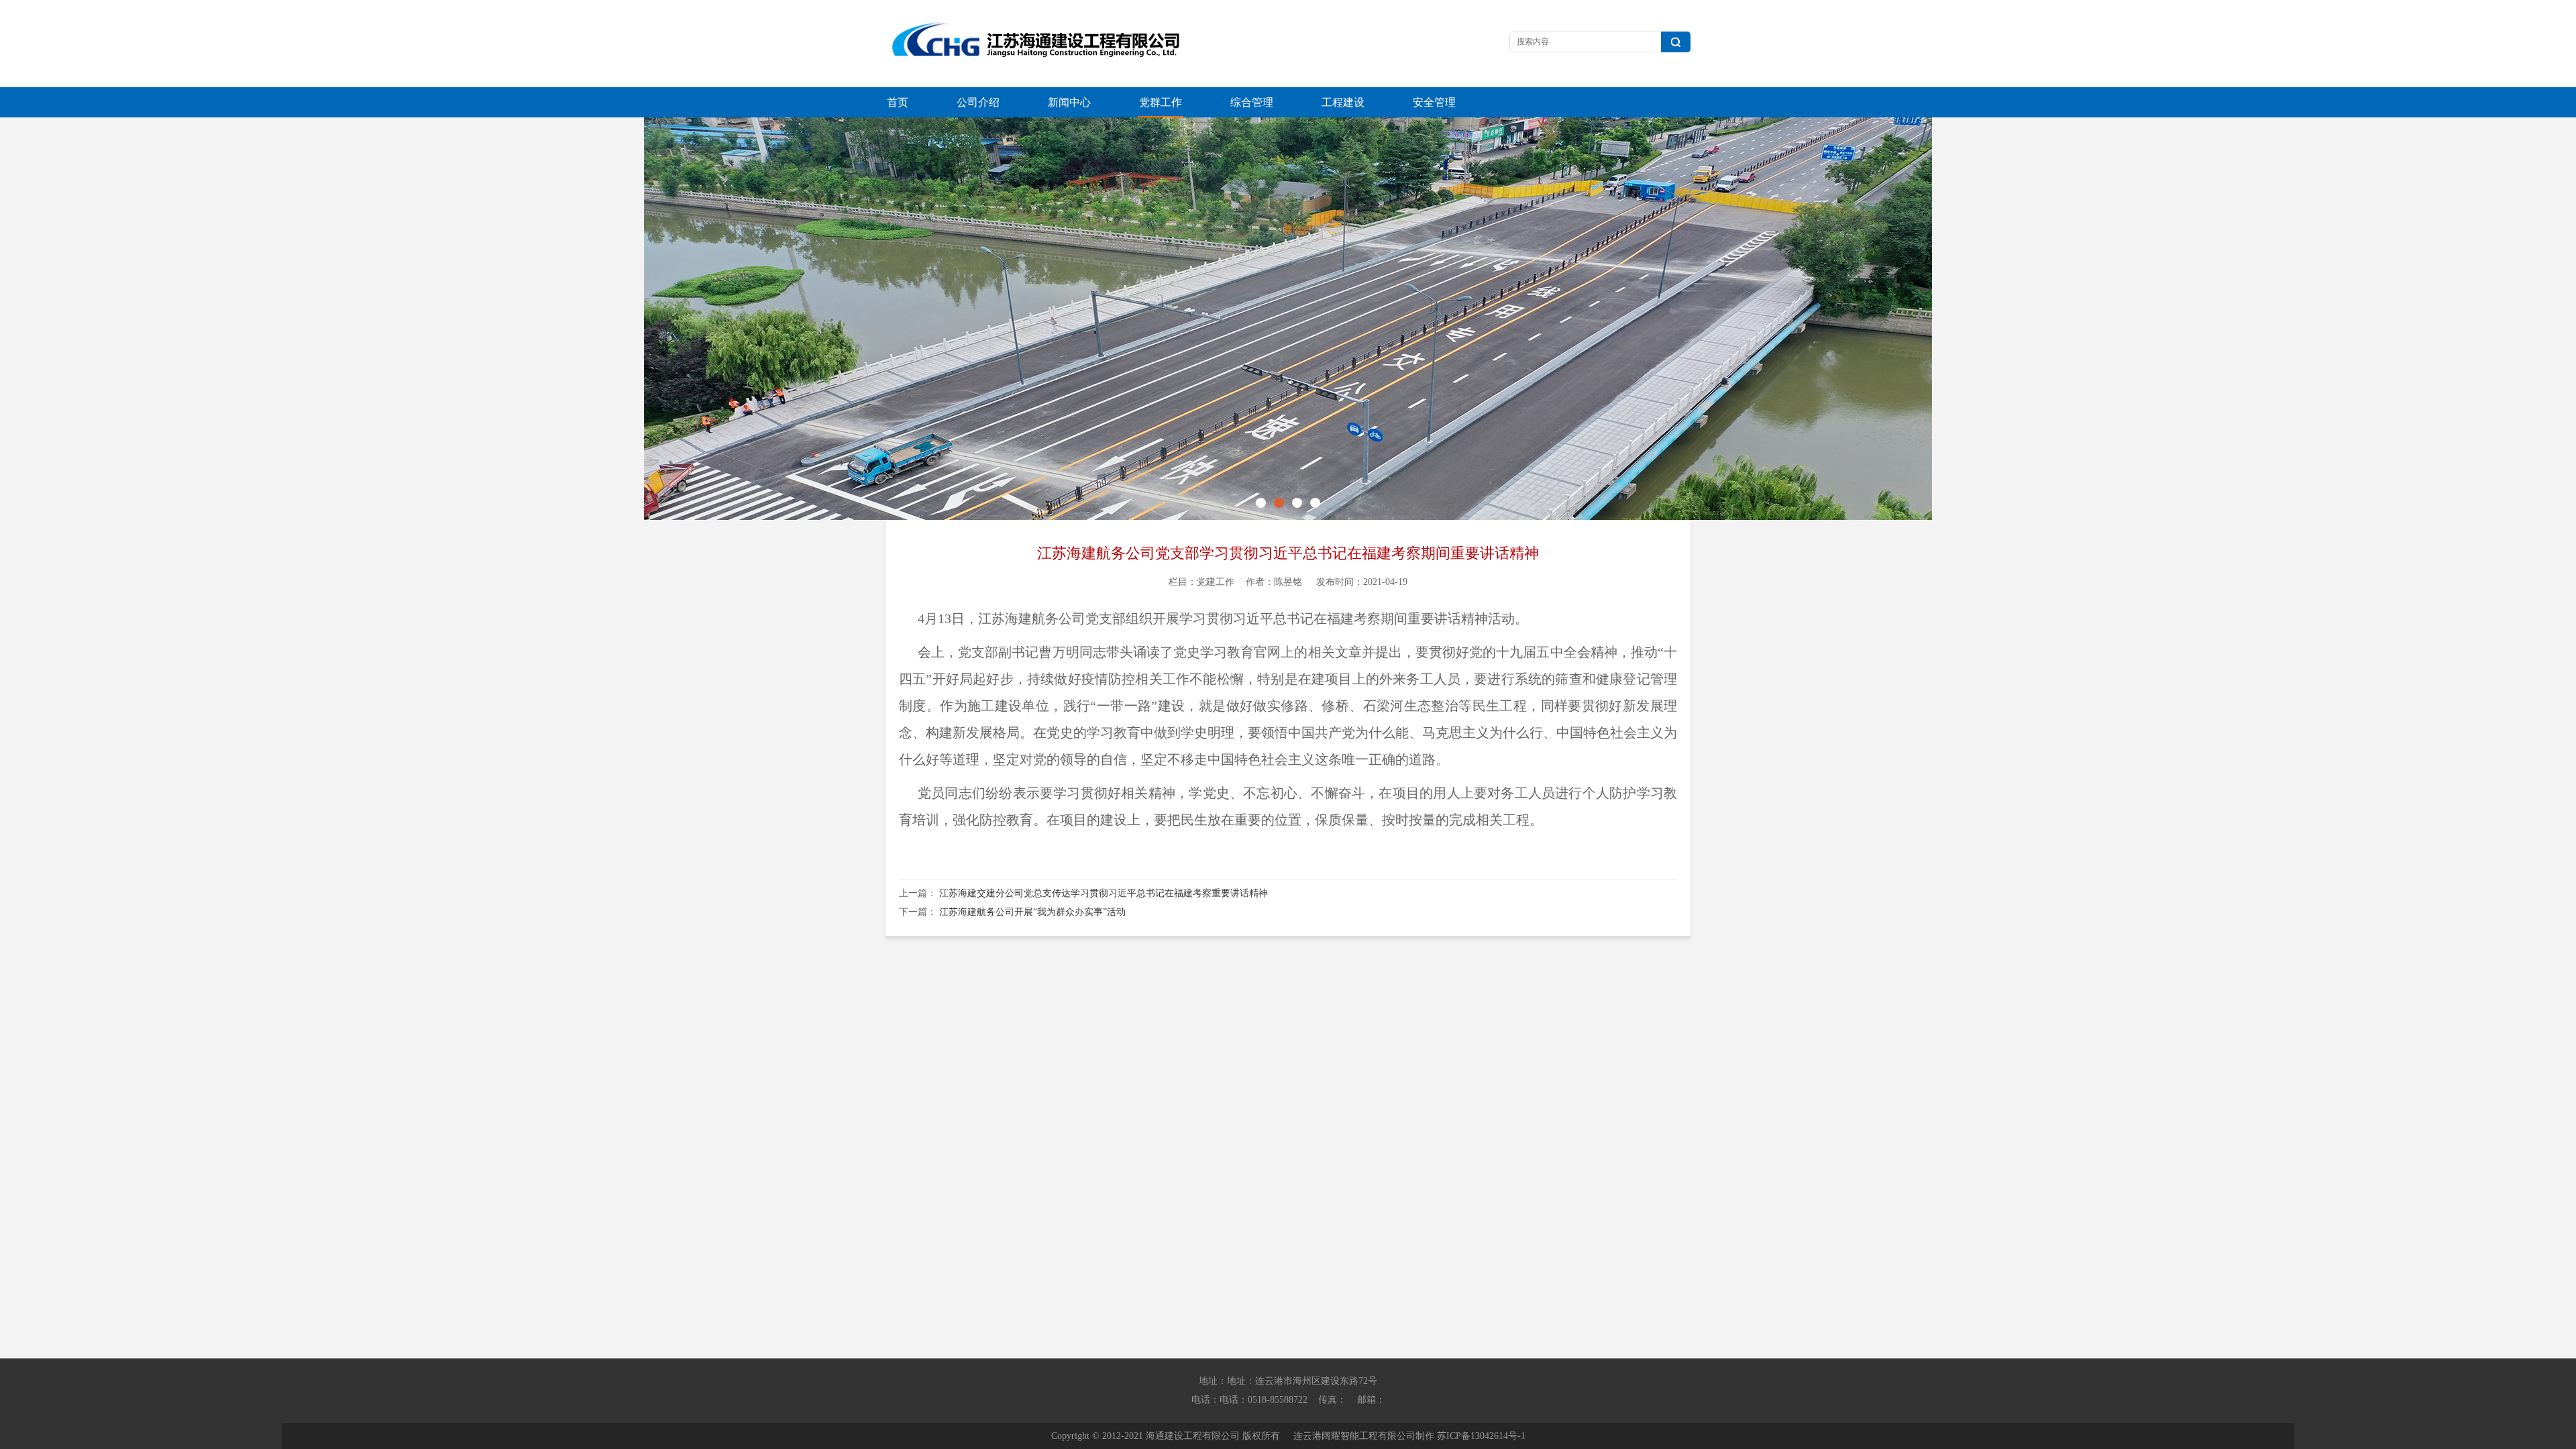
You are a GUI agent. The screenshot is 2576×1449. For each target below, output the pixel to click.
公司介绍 (978, 102)
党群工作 (1161, 102)
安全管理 (1434, 102)
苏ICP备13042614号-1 (1481, 1436)
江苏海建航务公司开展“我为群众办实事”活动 (1032, 912)
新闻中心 (1069, 102)
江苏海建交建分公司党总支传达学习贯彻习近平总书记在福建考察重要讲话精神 (1104, 893)
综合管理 (1252, 102)
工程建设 (1343, 102)
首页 (898, 102)
